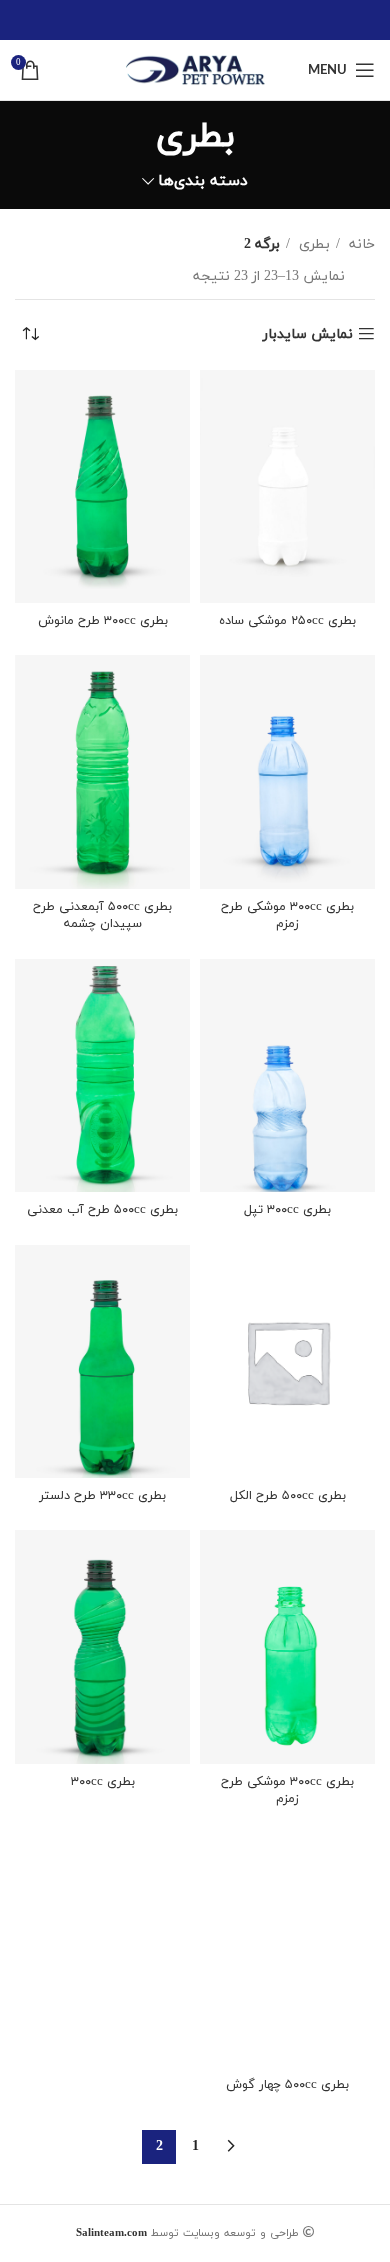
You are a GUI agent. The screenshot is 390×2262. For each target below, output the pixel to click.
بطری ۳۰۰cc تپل (287, 1210)
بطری (312, 244)
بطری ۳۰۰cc (103, 1782)
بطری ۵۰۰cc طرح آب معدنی (102, 1210)
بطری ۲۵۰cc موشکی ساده (287, 621)
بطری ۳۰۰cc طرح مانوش (103, 621)
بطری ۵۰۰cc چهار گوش (287, 2085)
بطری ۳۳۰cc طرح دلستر (102, 1496)
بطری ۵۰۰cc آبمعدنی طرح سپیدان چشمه (102, 916)
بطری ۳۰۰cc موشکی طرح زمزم (287, 916)
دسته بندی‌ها (203, 181)
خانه (360, 244)
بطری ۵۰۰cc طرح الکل (288, 1496)
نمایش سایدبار (308, 334)
